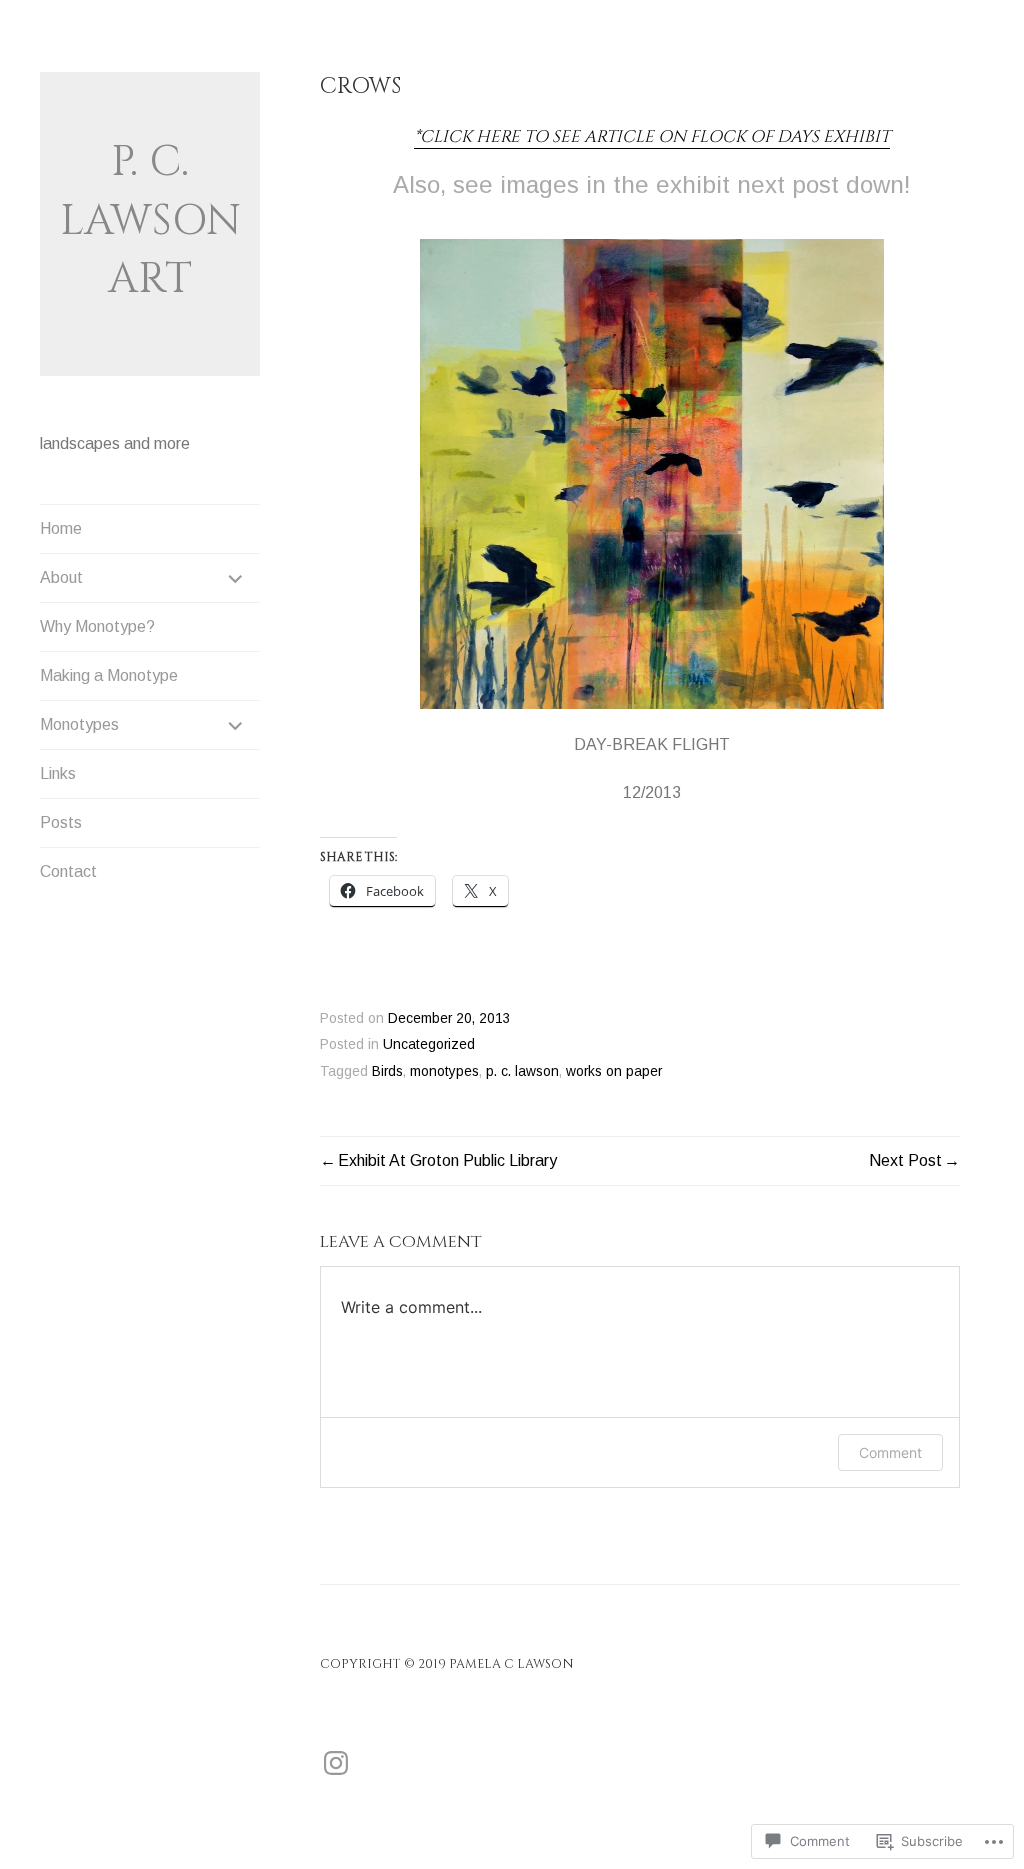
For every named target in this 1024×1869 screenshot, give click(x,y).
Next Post (905, 1160)
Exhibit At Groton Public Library (447, 1160)
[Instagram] (336, 1763)
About (61, 577)
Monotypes (79, 724)
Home (61, 528)
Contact (68, 871)
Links (58, 773)
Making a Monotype (109, 675)
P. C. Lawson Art (150, 221)
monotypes (444, 1071)
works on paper (614, 1071)
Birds (387, 1071)
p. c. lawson (522, 1071)
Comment (890, 1452)
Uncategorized (429, 1044)
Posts (61, 822)
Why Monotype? (97, 626)
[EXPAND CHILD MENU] (236, 578)
